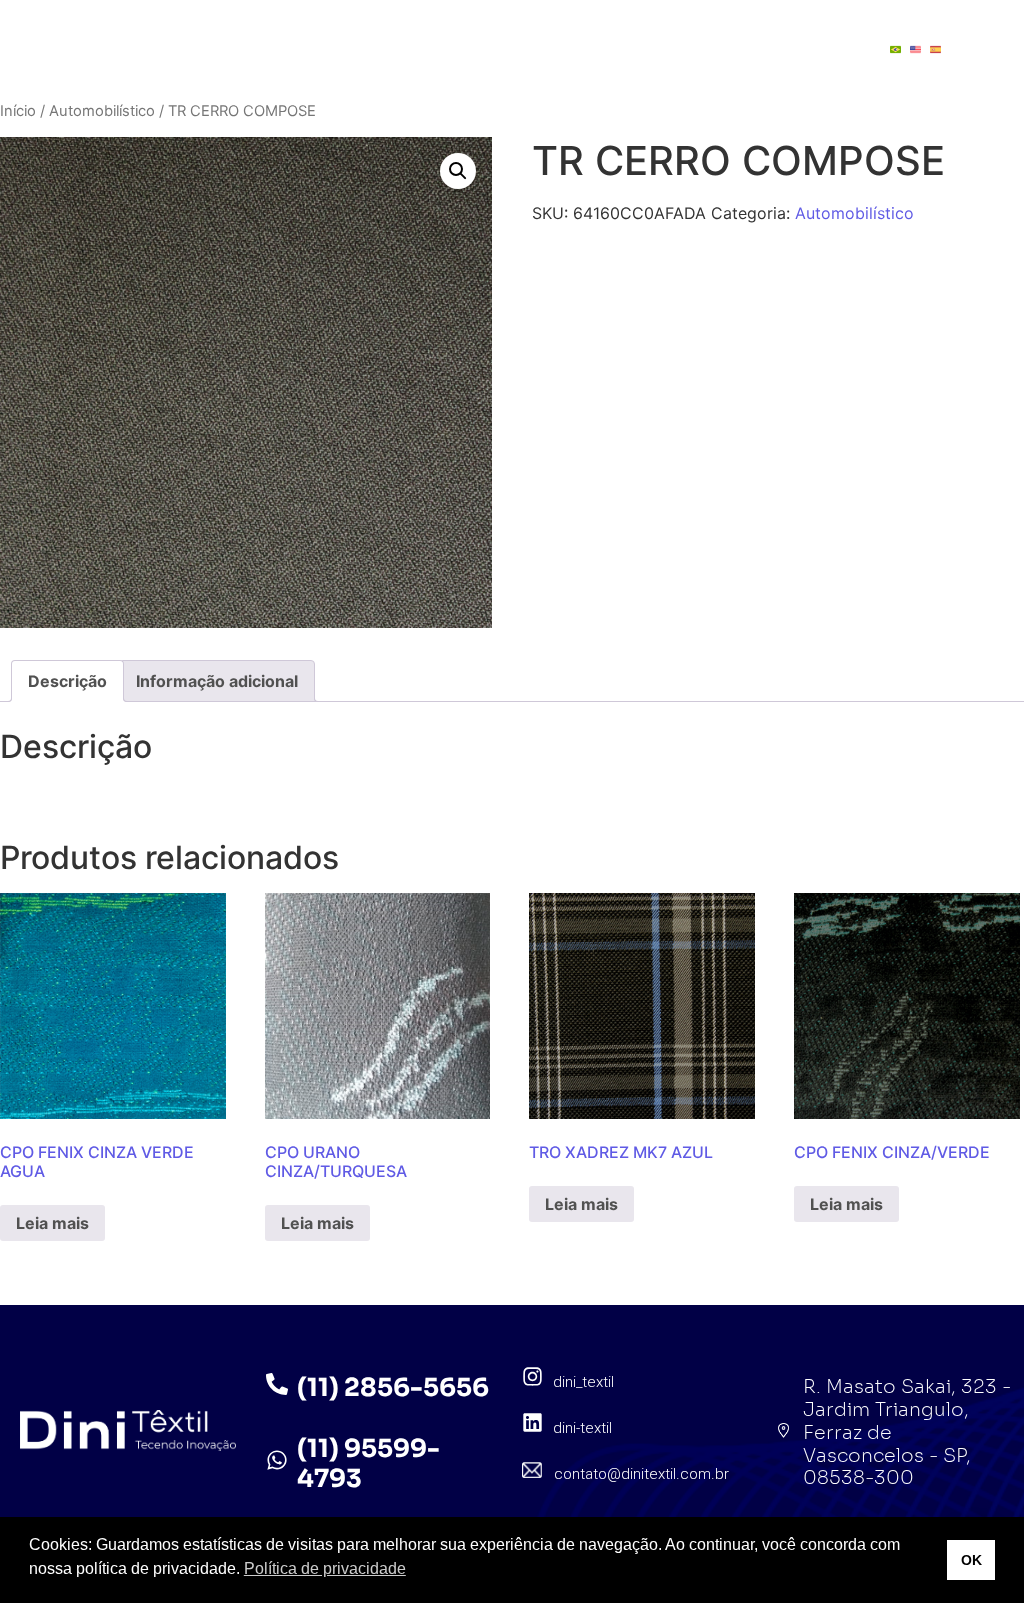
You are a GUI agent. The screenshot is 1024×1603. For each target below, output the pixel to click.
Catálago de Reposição (458, 68)
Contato (634, 68)
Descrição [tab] (67, 681)
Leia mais (52, 1223)
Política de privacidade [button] (325, 1568)
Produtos (500, 30)
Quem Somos (362, 30)
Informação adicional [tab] (217, 681)
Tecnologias (642, 30)
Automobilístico (102, 111)
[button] (458, 171)
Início (18, 111)
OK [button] (971, 1560)
